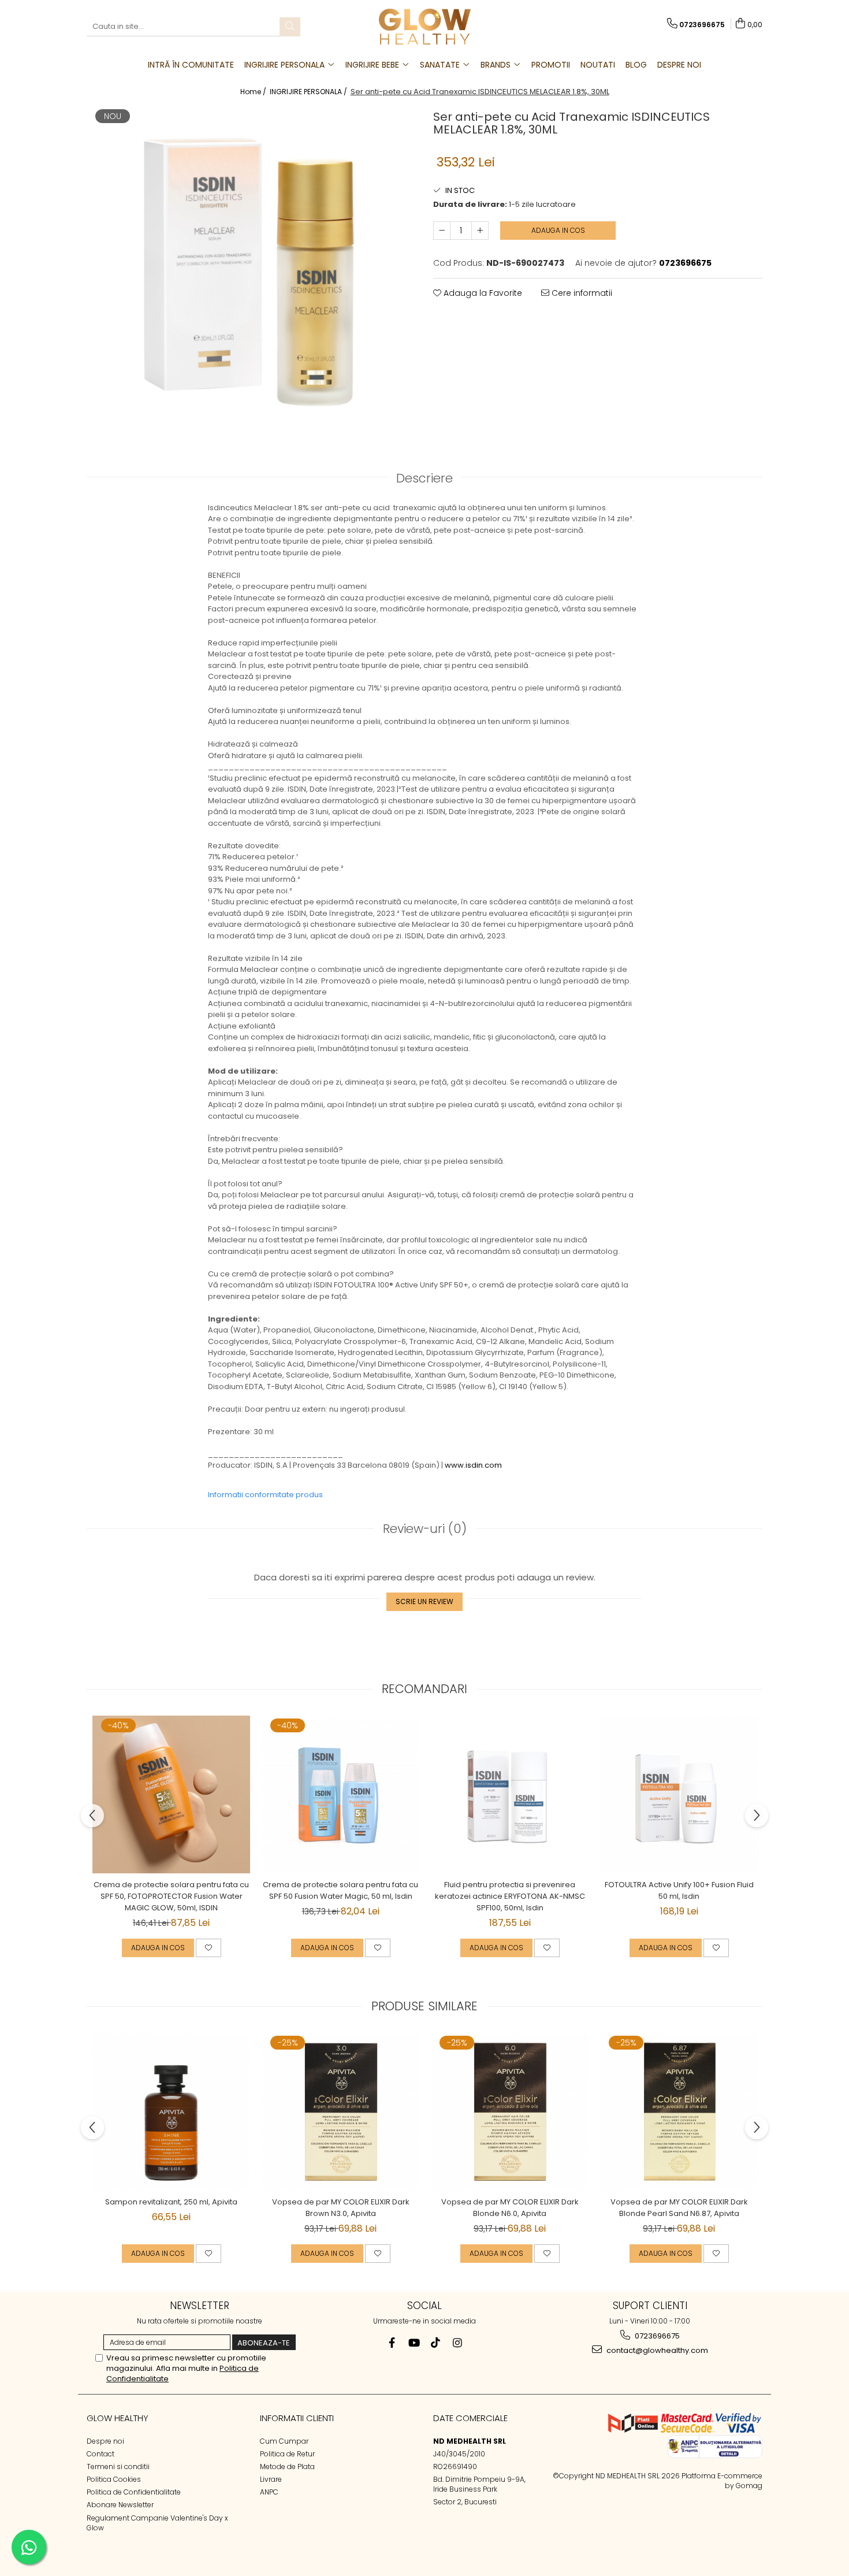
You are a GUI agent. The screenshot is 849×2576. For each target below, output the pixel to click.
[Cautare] (290, 27)
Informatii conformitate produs (265, 1495)
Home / (254, 92)
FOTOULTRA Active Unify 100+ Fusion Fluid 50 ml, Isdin (679, 1890)
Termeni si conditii (118, 2466)
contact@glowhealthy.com (656, 2350)
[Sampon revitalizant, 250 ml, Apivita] (171, 2112)
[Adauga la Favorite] (208, 1948)
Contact (100, 2454)
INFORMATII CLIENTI (297, 2418)
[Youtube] (414, 2343)
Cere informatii (581, 293)
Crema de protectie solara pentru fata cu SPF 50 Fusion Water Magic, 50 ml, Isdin (340, 1890)
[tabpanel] (251, 268)
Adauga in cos (558, 230)
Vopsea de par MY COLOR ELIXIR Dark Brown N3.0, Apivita (341, 2208)
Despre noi (105, 2441)
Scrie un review (425, 1601)
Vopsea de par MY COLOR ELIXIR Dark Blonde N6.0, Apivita (510, 2208)
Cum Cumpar (284, 2441)
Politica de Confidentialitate (134, 2492)
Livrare (271, 2479)
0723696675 (656, 2336)
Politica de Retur (287, 2454)
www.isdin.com (473, 1465)
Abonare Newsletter (120, 2505)
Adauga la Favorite (482, 293)
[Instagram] (458, 2343)
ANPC (269, 2492)
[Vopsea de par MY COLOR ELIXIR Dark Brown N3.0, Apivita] (340, 2112)
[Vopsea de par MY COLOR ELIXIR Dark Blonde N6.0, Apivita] (510, 2112)
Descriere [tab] (425, 478)
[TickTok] (436, 2343)
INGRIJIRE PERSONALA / (309, 92)
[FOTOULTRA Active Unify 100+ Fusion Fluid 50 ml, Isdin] (679, 1794)
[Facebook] (392, 2343)
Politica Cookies (114, 2479)
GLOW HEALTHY (118, 2418)
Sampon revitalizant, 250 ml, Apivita (171, 2202)
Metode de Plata (287, 2466)
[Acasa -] (425, 27)
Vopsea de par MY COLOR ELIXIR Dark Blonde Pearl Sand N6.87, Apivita (679, 2208)
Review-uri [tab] (425, 1529)
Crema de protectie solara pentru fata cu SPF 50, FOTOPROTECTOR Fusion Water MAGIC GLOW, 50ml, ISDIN (171, 1896)
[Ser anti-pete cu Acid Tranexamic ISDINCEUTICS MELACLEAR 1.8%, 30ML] (251, 268)
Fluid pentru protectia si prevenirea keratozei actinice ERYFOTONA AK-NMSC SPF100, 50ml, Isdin (510, 1896)
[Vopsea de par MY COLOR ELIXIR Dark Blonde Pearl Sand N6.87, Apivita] (679, 2112)
